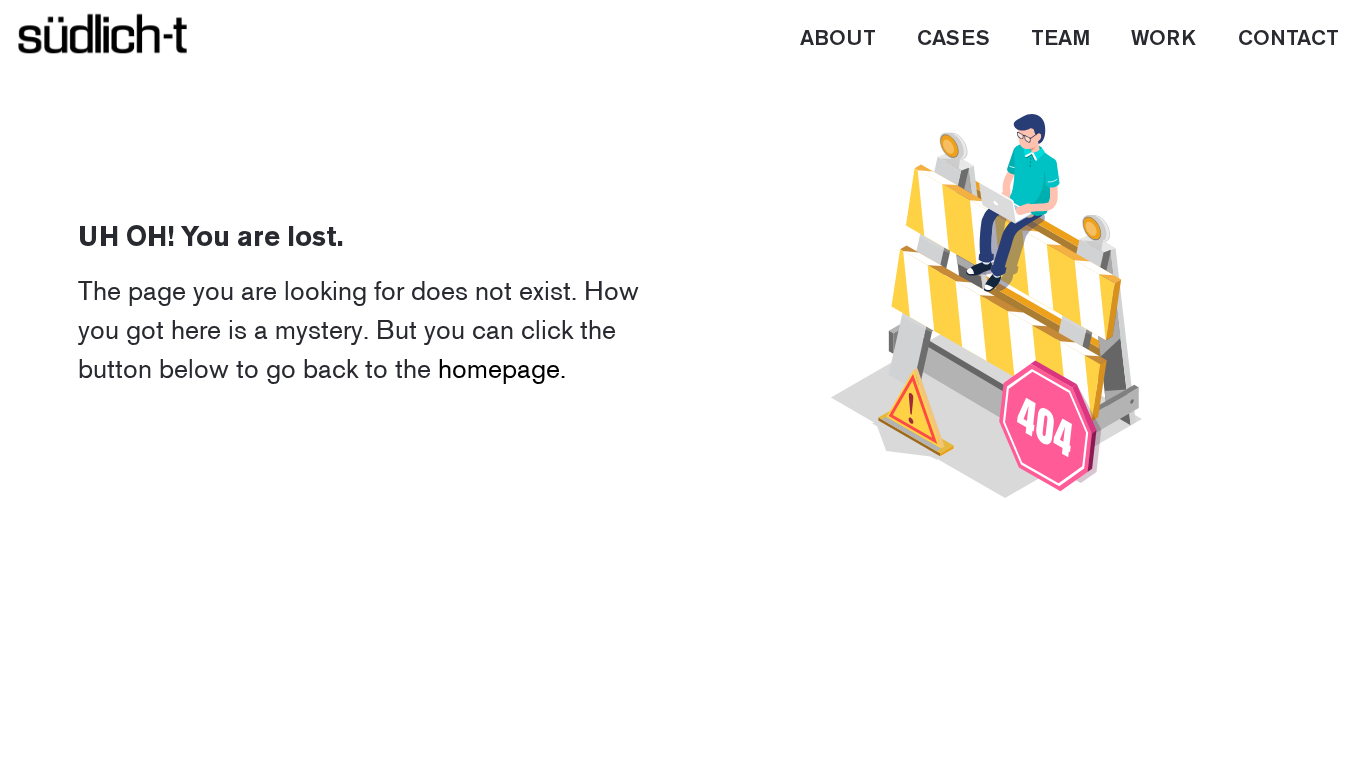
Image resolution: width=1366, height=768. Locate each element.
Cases (953, 39)
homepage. (502, 368)
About (838, 39)
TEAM (1060, 39)
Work (1163, 39)
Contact (1288, 39)
